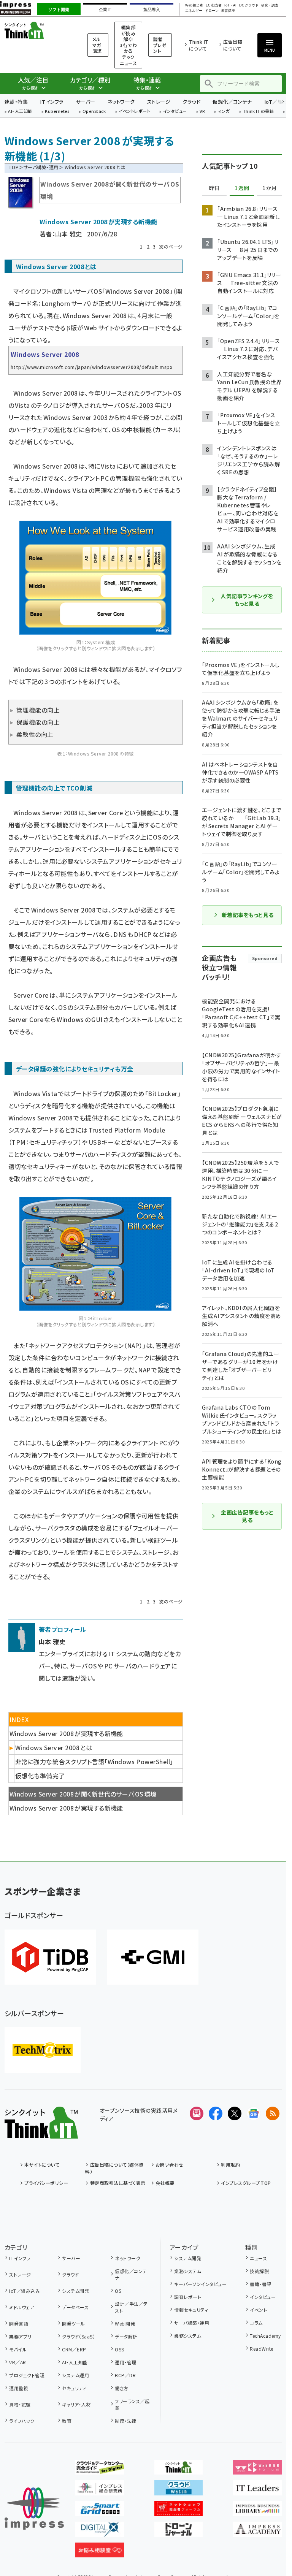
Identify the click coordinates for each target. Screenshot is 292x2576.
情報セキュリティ (191, 2310)
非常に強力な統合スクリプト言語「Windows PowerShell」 (94, 1762)
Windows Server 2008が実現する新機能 (66, 1808)
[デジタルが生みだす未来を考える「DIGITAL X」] (100, 2531)
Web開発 (125, 2323)
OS (118, 2291)
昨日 (214, 188)
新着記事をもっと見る (248, 915)
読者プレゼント (160, 45)
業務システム (188, 2271)
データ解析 (126, 2336)
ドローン (212, 11)
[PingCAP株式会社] (50, 1957)
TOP (13, 167)
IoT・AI (230, 6)
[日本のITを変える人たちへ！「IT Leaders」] (257, 2489)
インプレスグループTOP (246, 2183)
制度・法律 (125, 2421)
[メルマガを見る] (197, 2113)
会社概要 (165, 2183)
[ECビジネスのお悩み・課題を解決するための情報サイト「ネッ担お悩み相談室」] (100, 2551)
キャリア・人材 (76, 2404)
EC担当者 (213, 6)
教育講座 (228, 11)
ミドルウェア (22, 2307)
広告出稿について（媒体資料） (114, 2168)
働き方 (121, 2388)
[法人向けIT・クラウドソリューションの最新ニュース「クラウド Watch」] (179, 2489)
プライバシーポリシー (46, 2183)
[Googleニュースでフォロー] (254, 2113)
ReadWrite (261, 2349)
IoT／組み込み (25, 2291)
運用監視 (19, 2388)
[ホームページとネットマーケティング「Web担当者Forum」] (257, 2468)
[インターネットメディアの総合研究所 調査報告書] (100, 2489)
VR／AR (17, 2362)
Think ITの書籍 (259, 112)
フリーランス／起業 (132, 2404)
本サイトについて (42, 2165)
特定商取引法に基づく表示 (118, 2183)
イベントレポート (134, 112)
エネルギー (194, 11)
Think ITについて (199, 45)
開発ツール (73, 2323)
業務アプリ (20, 2336)
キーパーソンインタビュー (200, 2284)
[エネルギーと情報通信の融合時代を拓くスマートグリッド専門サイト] (100, 2510)
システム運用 (75, 2375)
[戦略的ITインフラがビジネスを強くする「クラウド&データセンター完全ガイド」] (100, 2468)
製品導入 (152, 10)
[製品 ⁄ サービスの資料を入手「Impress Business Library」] (257, 2510)
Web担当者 (194, 6)
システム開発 (75, 2291)
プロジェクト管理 (27, 2375)
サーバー (86, 102)
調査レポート (188, 2297)
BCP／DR (125, 2375)
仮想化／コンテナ (232, 102)
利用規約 (230, 2165)
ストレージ (159, 102)
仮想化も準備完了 (40, 1776)
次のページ (171, 246)
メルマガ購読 (97, 45)
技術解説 (259, 2271)
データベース (75, 2307)
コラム (256, 2323)
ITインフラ (52, 102)
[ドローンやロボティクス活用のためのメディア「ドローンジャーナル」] (179, 2531)
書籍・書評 (260, 2284)
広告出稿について (233, 45)
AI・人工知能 (20, 112)
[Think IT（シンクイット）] (41, 2132)
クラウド (191, 102)
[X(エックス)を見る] (235, 2113)
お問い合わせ (170, 2165)
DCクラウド (249, 6)
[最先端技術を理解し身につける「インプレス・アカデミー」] (257, 2531)
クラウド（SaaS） (79, 2336)
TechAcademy (265, 2336)
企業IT (105, 10)
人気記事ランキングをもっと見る (247, 600)
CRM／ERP (74, 2349)
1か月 (270, 188)
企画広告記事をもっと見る (247, 1516)
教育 (67, 2421)
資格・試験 (20, 2404)
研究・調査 (270, 6)
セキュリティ (74, 2388)
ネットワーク (121, 102)
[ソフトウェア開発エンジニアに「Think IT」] (179, 2468)
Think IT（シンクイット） (36, 30)
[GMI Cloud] (153, 1957)
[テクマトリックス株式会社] (43, 2050)
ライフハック (22, 2421)
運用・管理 (125, 2362)
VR (202, 112)
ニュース (258, 2258)
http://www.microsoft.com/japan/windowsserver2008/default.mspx (91, 367)
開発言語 (19, 2323)
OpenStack (94, 112)
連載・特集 (16, 102)
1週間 (242, 188)
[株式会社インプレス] (34, 2509)
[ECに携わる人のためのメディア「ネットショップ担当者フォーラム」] (179, 2510)
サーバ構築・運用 (41, 167)
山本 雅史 (68, 234)
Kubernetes (57, 112)
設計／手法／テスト (131, 2307)
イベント (258, 2310)
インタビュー (175, 112)
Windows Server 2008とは (54, 1747)
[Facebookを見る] (216, 2113)
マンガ (224, 112)
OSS (119, 2349)
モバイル (18, 2349)
